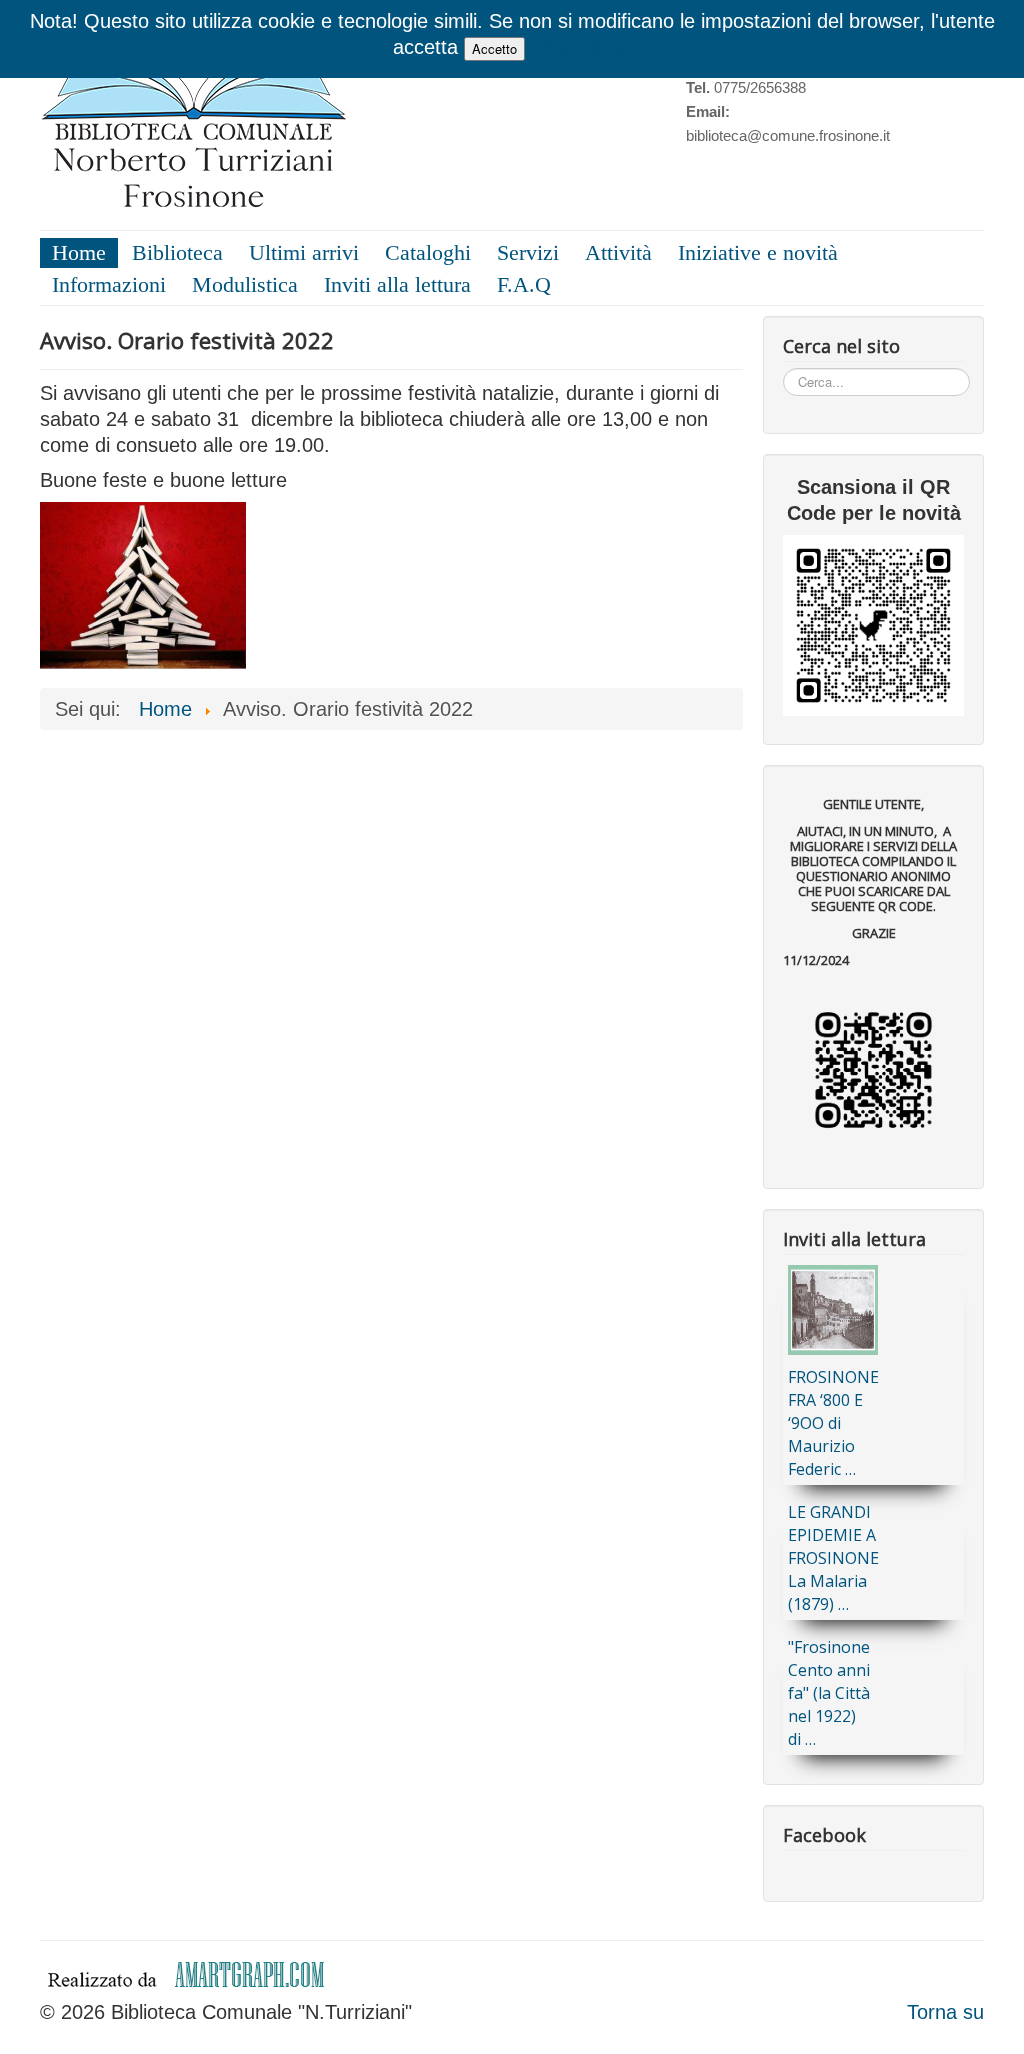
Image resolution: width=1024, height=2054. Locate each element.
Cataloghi (428, 252)
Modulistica (245, 284)
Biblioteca (177, 252)
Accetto (494, 48)
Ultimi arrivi (304, 252)
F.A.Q (524, 284)
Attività (618, 252)
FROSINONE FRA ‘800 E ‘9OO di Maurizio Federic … (833, 1423)
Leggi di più (581, 47)
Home (79, 252)
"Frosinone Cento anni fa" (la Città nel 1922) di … (829, 1693)
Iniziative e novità (758, 252)
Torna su (945, 2012)
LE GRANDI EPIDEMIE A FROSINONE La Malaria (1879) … (833, 1558)
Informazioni (109, 284)
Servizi (528, 252)
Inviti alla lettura (397, 284)
